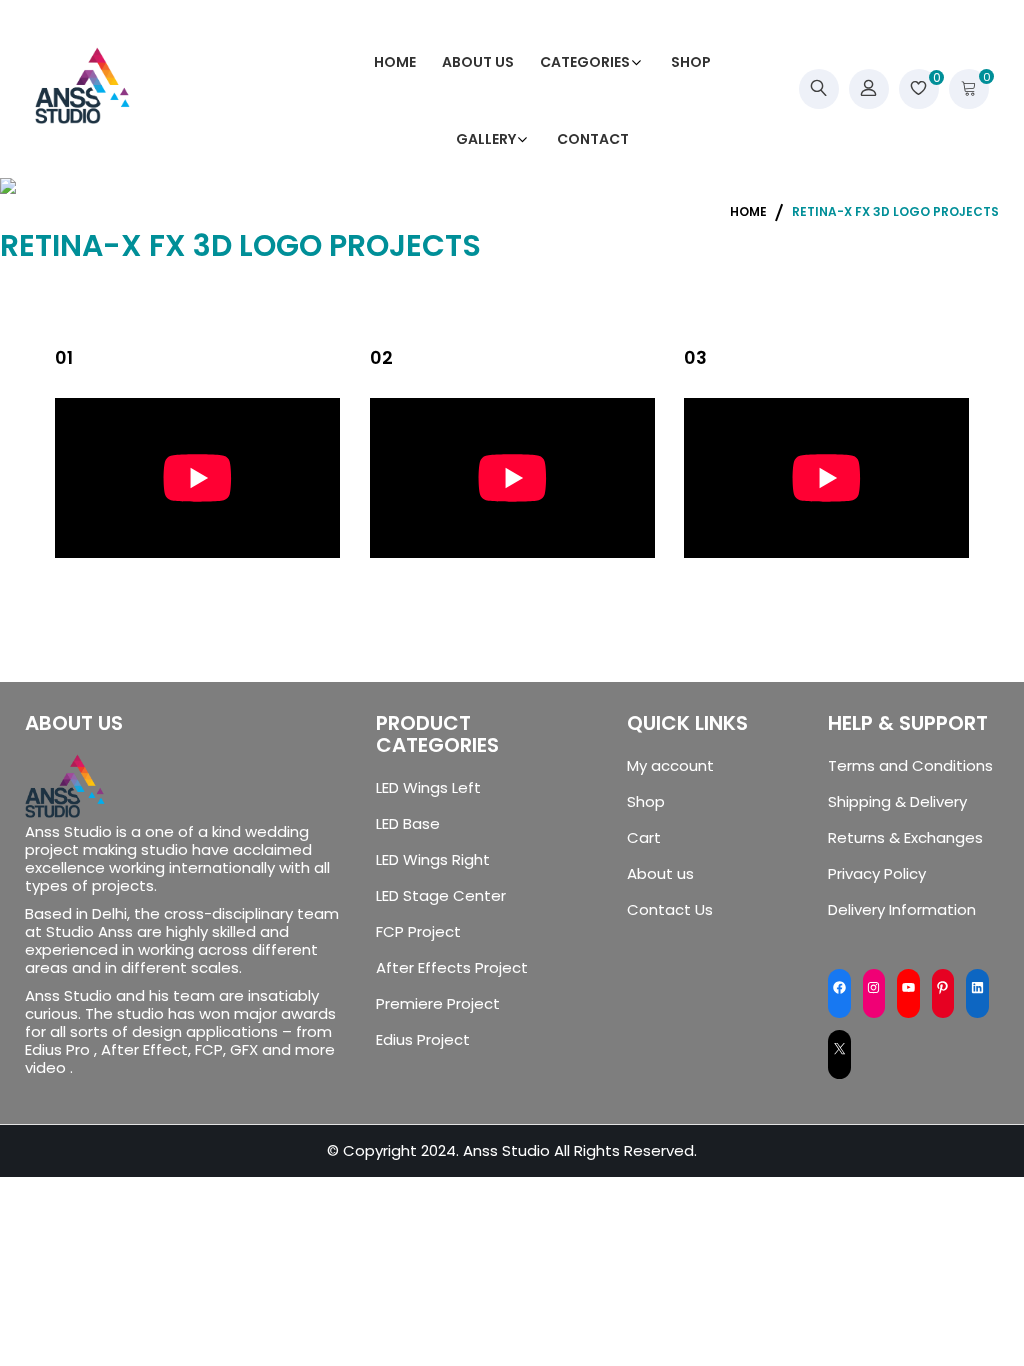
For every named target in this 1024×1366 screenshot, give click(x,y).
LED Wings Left (428, 788)
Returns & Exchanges (905, 838)
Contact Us (670, 910)
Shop (646, 802)
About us (660, 874)
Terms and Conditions (910, 766)
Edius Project (423, 1040)
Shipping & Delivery (897, 802)
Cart (644, 838)
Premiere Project (438, 1004)
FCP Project (418, 932)
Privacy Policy (877, 874)
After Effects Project (452, 968)
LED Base (408, 824)
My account (670, 766)
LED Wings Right (433, 860)
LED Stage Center (441, 896)
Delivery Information (902, 910)
